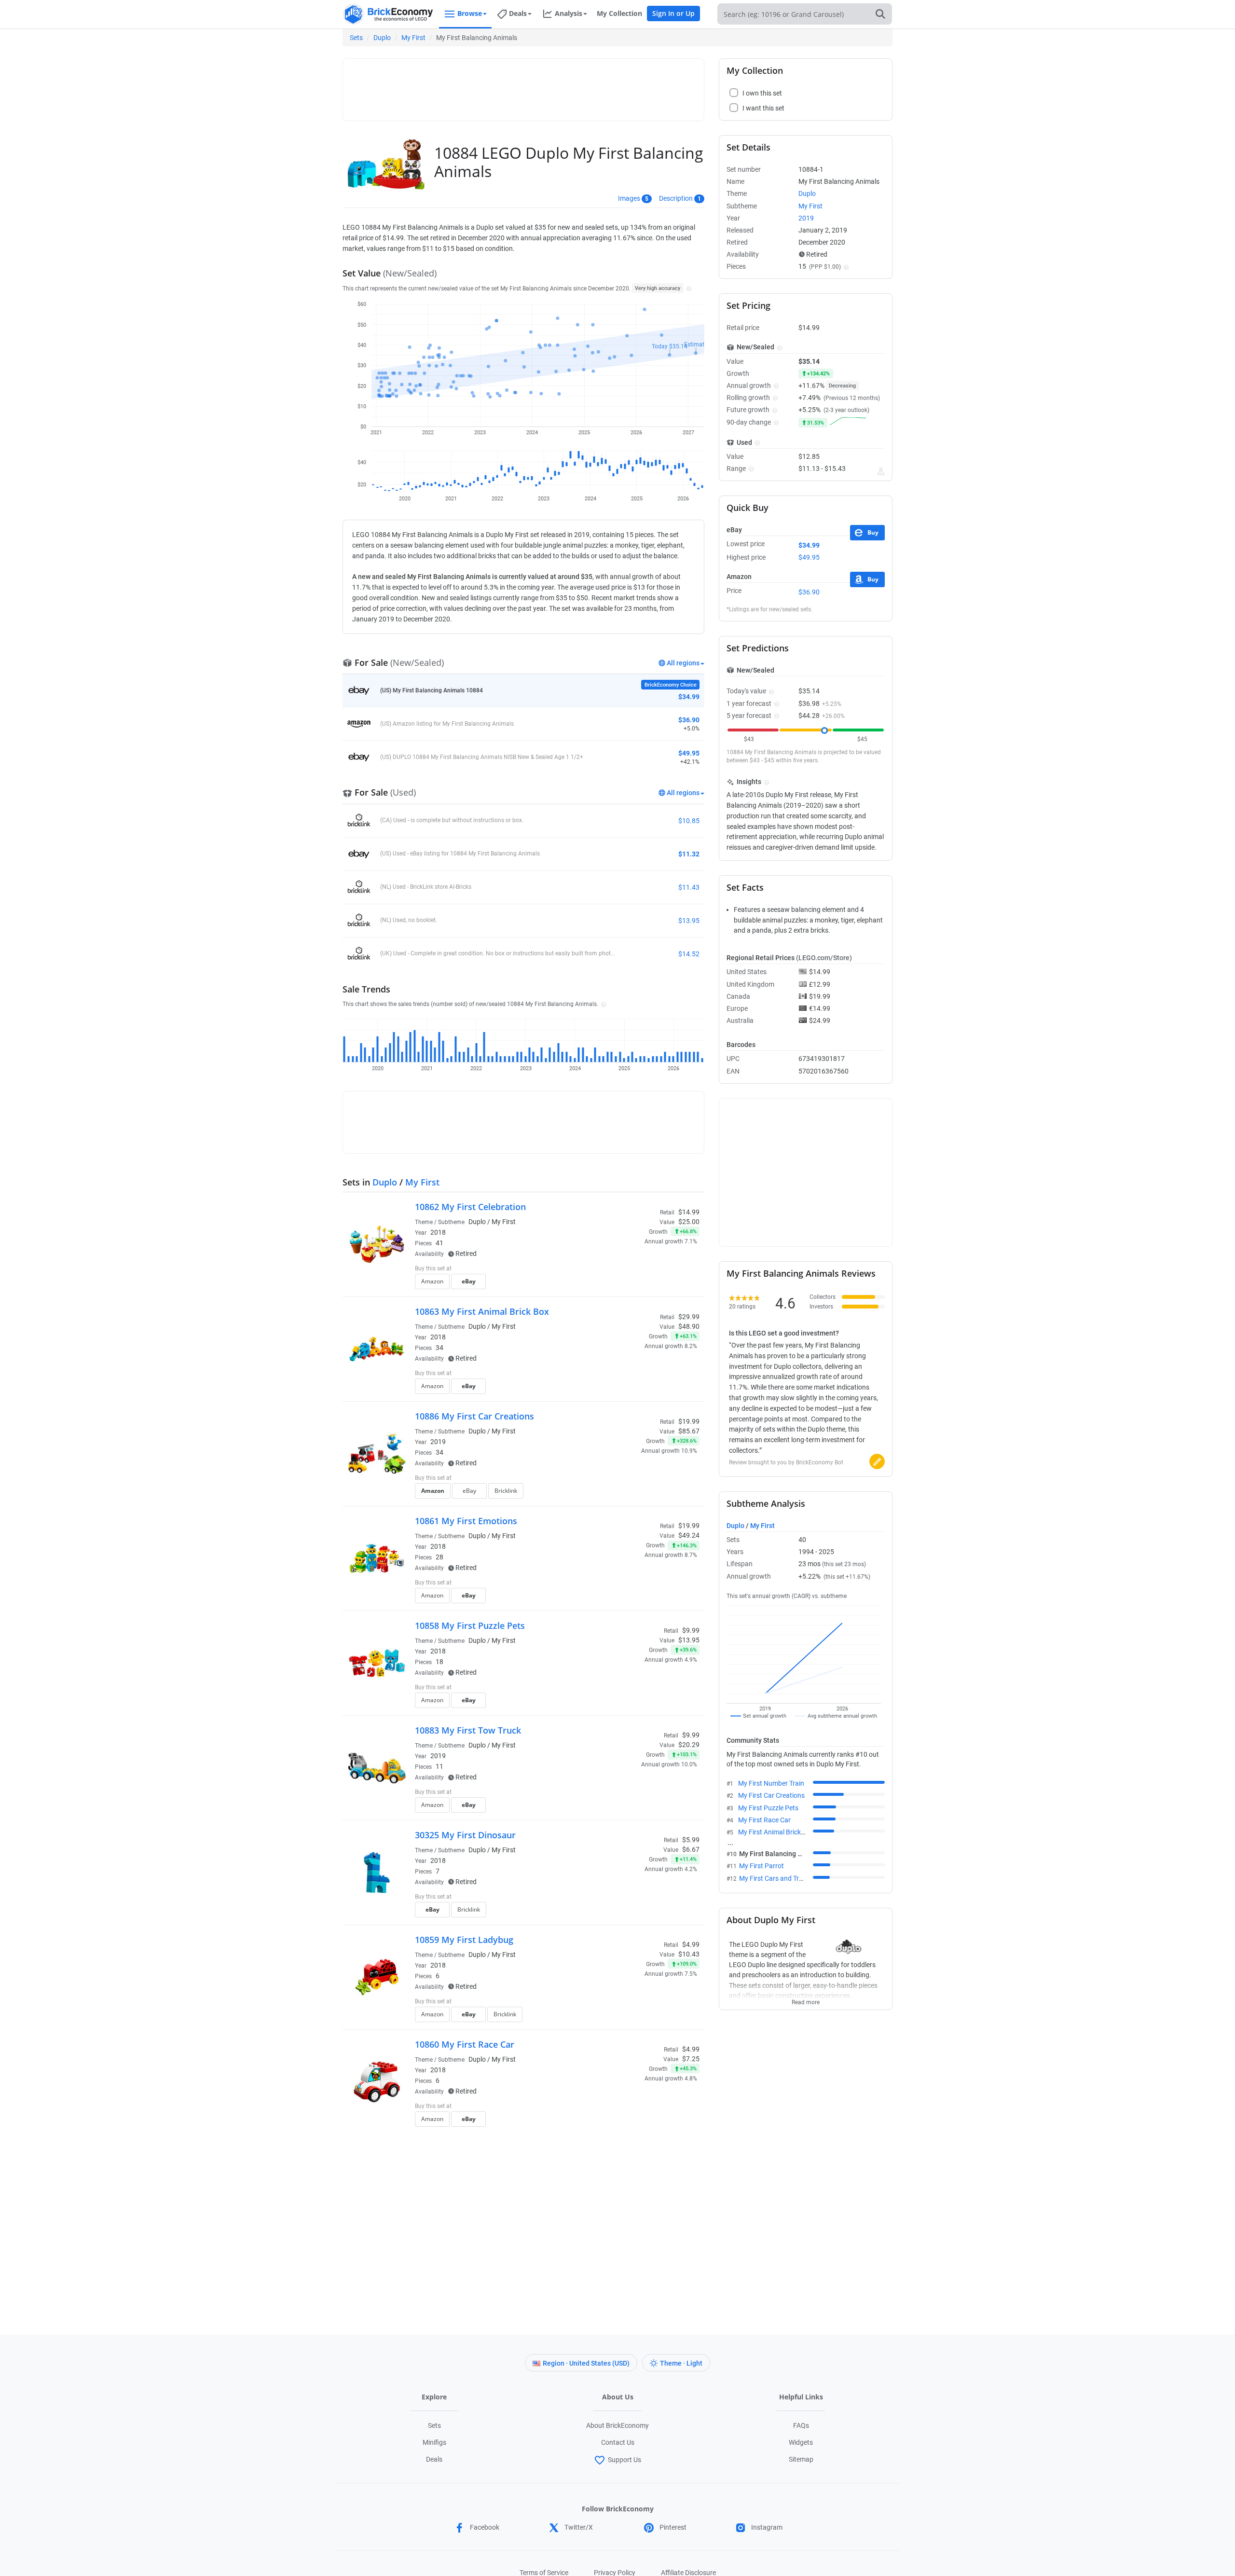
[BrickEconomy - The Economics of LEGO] (388, 14)
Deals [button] (518, 13)
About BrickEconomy (617, 2425)
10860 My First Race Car (465, 2044)
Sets (356, 38)
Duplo (382, 38)
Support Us (624, 2460)
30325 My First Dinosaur (465, 1835)
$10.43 (689, 1954)
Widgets (801, 2442)
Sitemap (801, 2459)
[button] (688, 288)
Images (629, 198)
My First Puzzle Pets (768, 1808)
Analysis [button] (569, 13)
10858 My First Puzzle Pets (470, 1625)
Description (676, 198)
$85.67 (689, 1431)
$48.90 (689, 1326)
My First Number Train (771, 1783)
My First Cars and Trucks (776, 1878)
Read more (806, 1999)
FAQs (801, 2425)
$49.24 (689, 1535)
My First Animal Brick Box (776, 1832)
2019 (438, 1442)
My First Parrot (762, 1866)
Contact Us (618, 2442)
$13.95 (689, 1640)
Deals (434, 2459)
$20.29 (689, 1745)
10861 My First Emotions (466, 1521)
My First (413, 38)
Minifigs (434, 2442)
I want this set (640, 1284)
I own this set (639, 1269)
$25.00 (689, 1222)
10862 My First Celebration (470, 1207)
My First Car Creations (771, 1795)
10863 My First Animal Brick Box (482, 1311)
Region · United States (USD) (586, 2363)
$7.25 (691, 2059)
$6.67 (691, 1849)
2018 (438, 1232)
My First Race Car (764, 1820)
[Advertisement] (523, 85)
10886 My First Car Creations (474, 1416)
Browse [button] (470, 13)
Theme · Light (681, 2363)
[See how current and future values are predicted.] (881, 471)
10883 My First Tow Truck (468, 1730)
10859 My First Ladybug (464, 1940)
